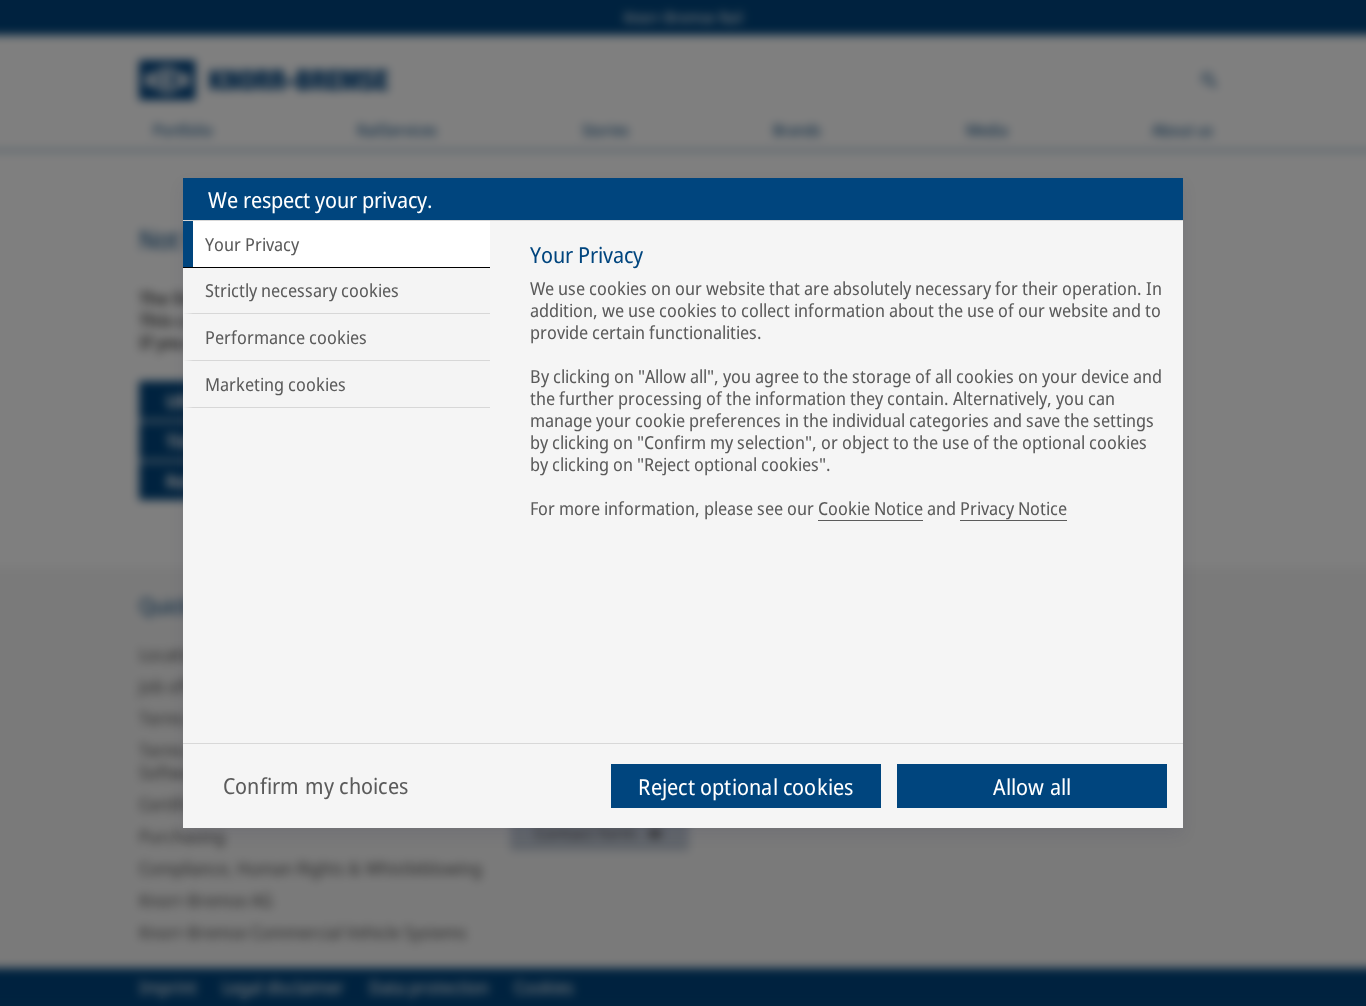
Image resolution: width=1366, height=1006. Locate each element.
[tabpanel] (846, 385)
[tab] (336, 244)
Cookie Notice (870, 508)
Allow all (1032, 786)
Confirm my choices (315, 785)
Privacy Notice (1013, 508)
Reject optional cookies (745, 786)
